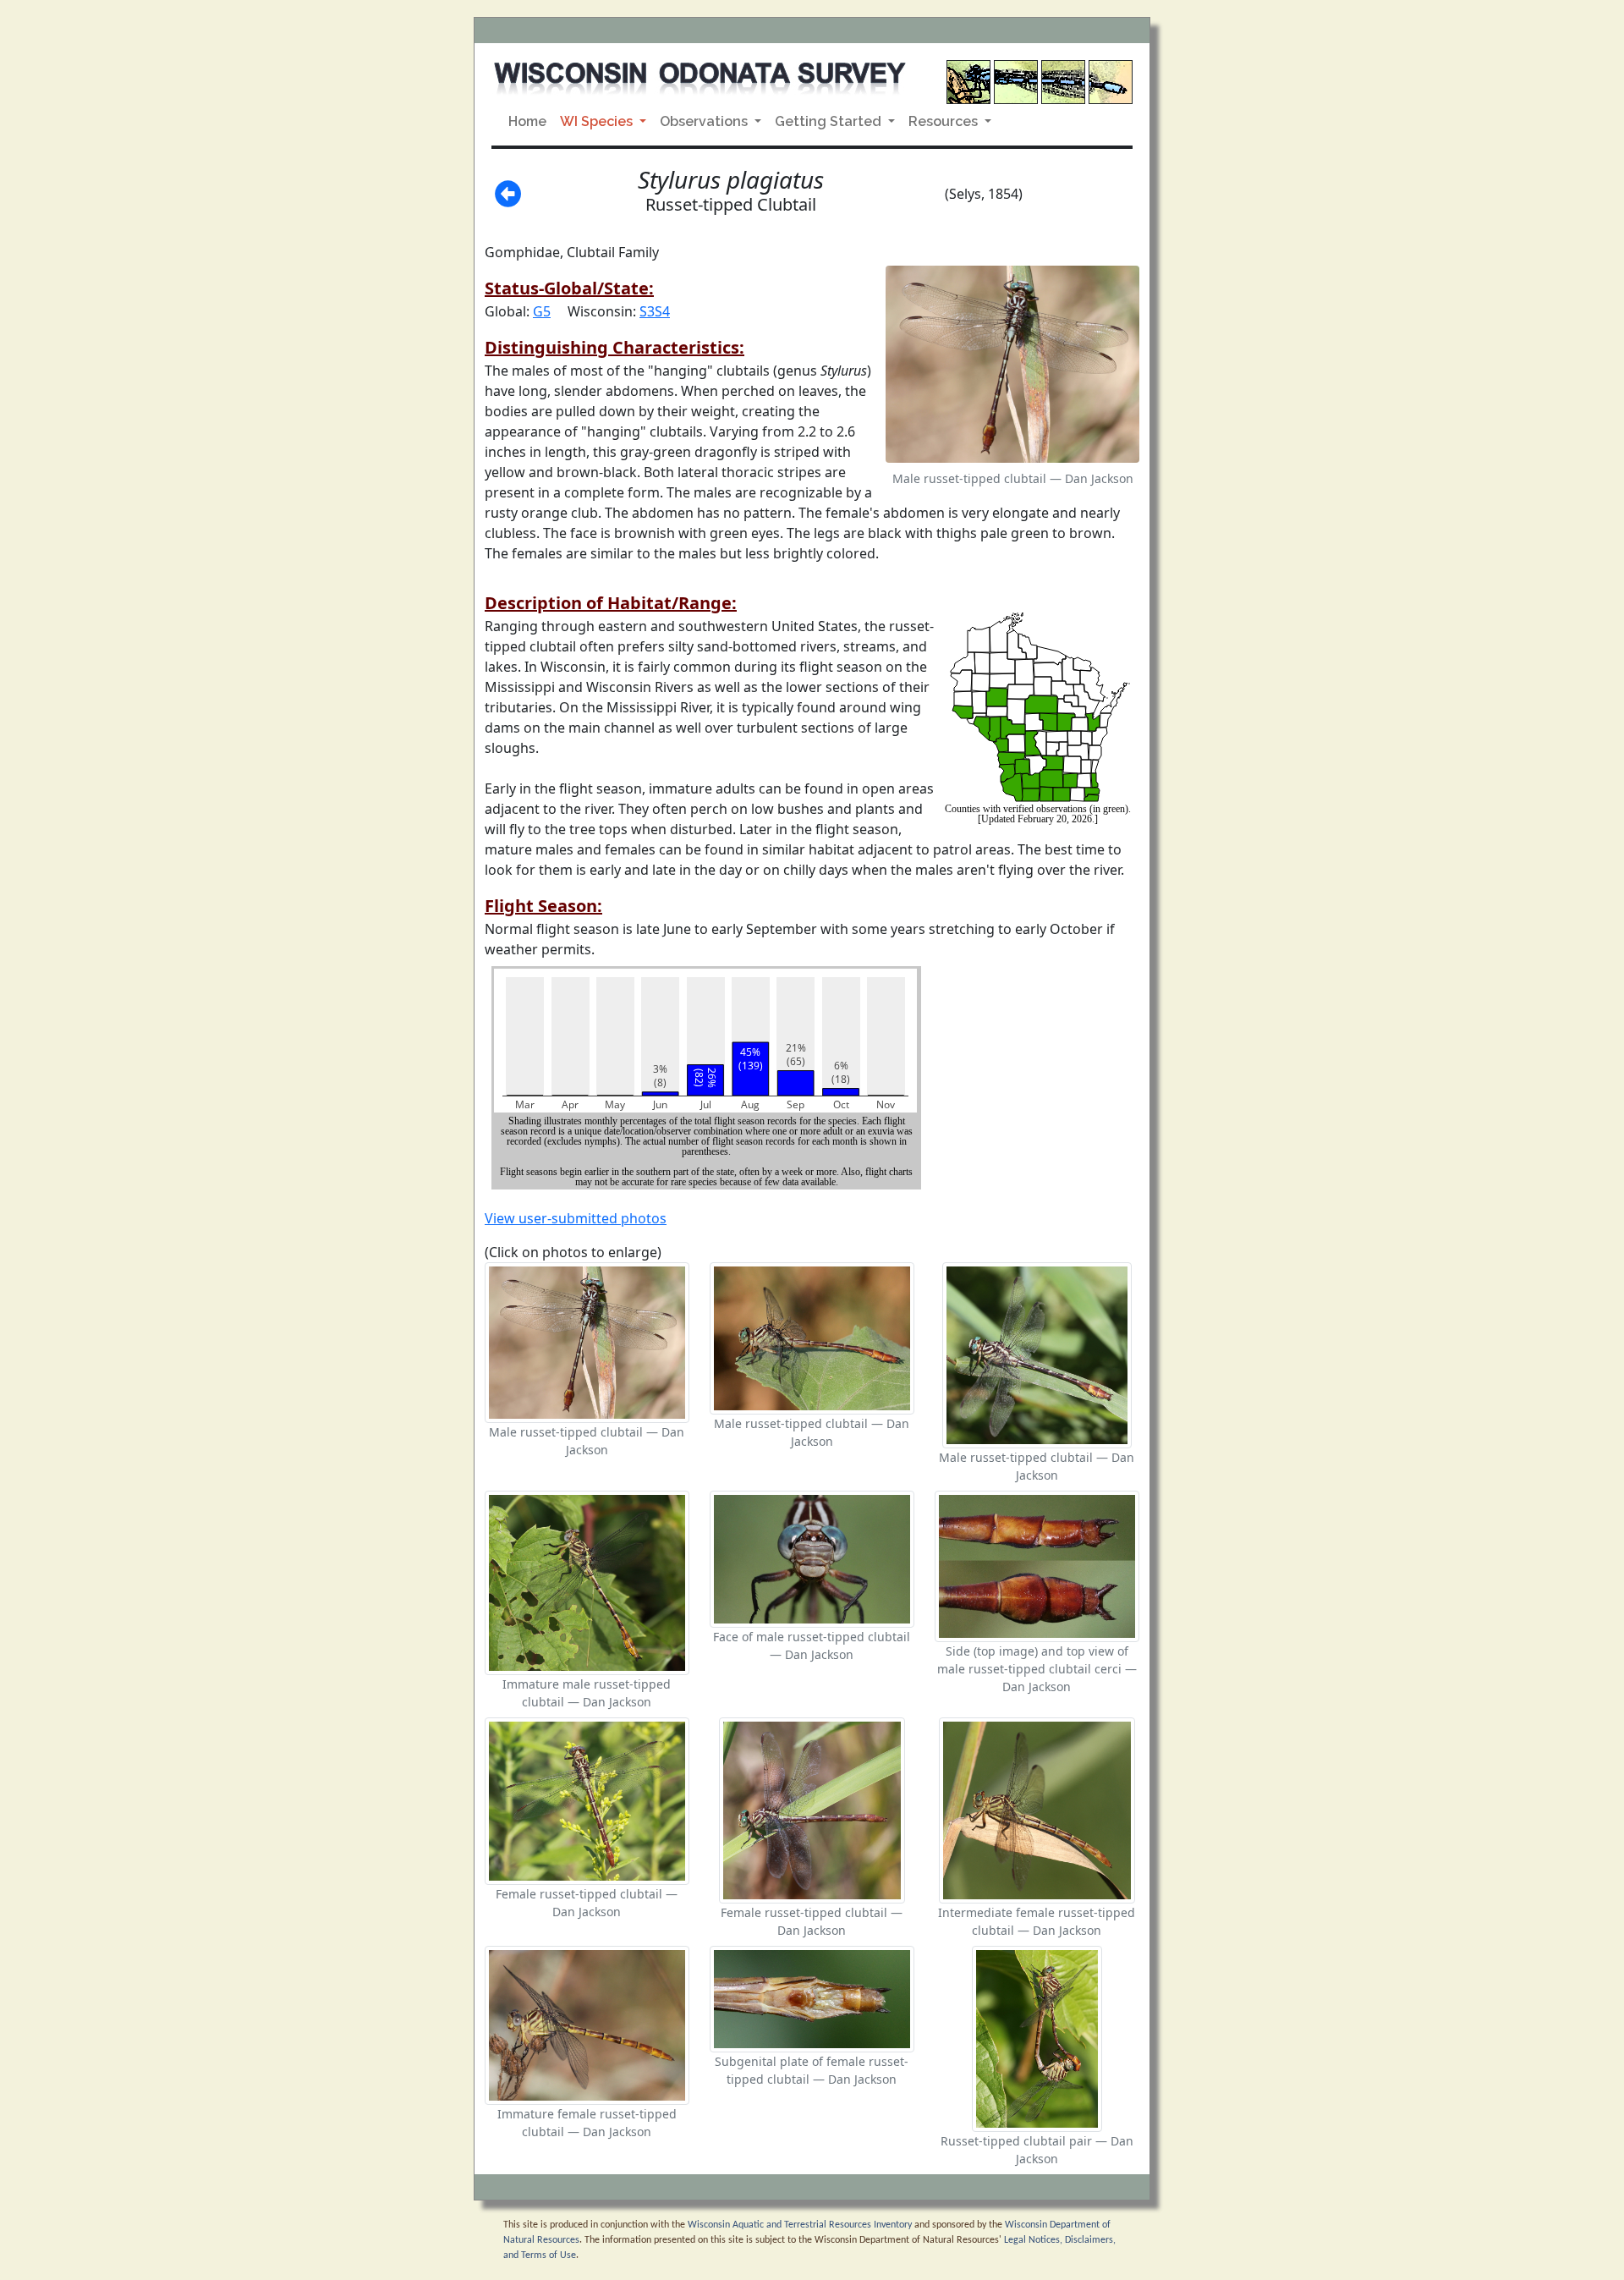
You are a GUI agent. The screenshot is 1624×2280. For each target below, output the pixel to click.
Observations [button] (705, 121)
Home (527, 121)
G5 (542, 311)
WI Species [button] (598, 121)
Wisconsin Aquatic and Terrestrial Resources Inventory (800, 2225)
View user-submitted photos (576, 1218)
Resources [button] (945, 121)
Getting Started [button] (830, 121)
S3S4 (655, 311)
